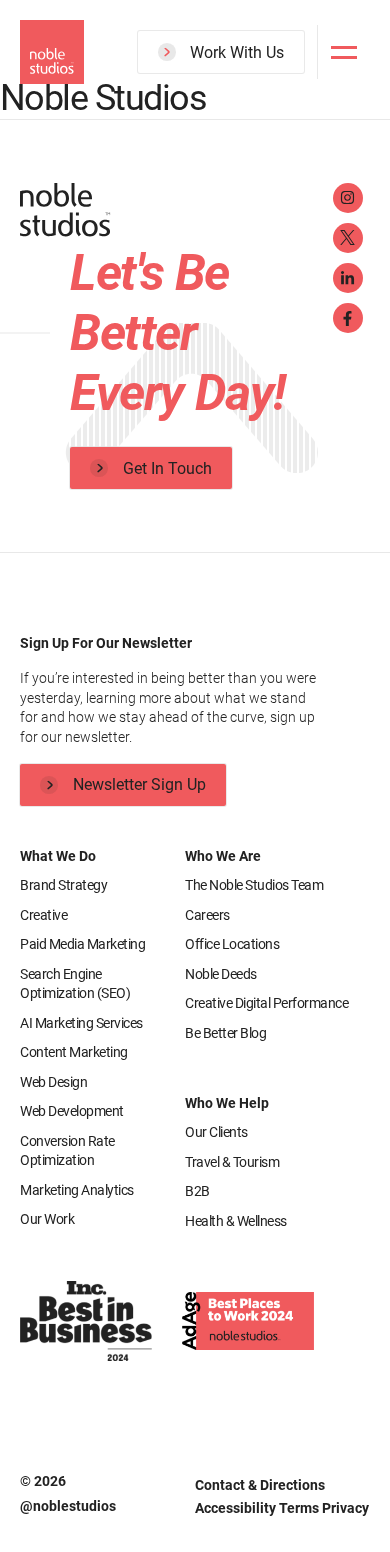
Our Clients (216, 1132)
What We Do (58, 856)
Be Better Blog (225, 1033)
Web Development (72, 1111)
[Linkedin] (348, 278)
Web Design (53, 1082)
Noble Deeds (221, 974)
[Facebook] (348, 318)
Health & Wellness (236, 1221)
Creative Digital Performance (266, 1003)
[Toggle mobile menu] (344, 51)
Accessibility (237, 1508)
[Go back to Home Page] (170, 213)
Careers (207, 915)
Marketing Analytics (77, 1190)
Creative (43, 915)
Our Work (47, 1219)
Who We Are (223, 856)
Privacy (345, 1508)
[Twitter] (348, 238)
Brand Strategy (63, 885)
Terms (300, 1508)
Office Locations (232, 944)
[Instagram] (348, 198)
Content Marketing (74, 1052)
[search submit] (278, 127)
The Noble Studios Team (254, 885)
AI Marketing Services (81, 1023)
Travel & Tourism (232, 1162)
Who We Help (227, 1103)
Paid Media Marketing (82, 944)
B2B (197, 1191)
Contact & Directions (260, 1485)
